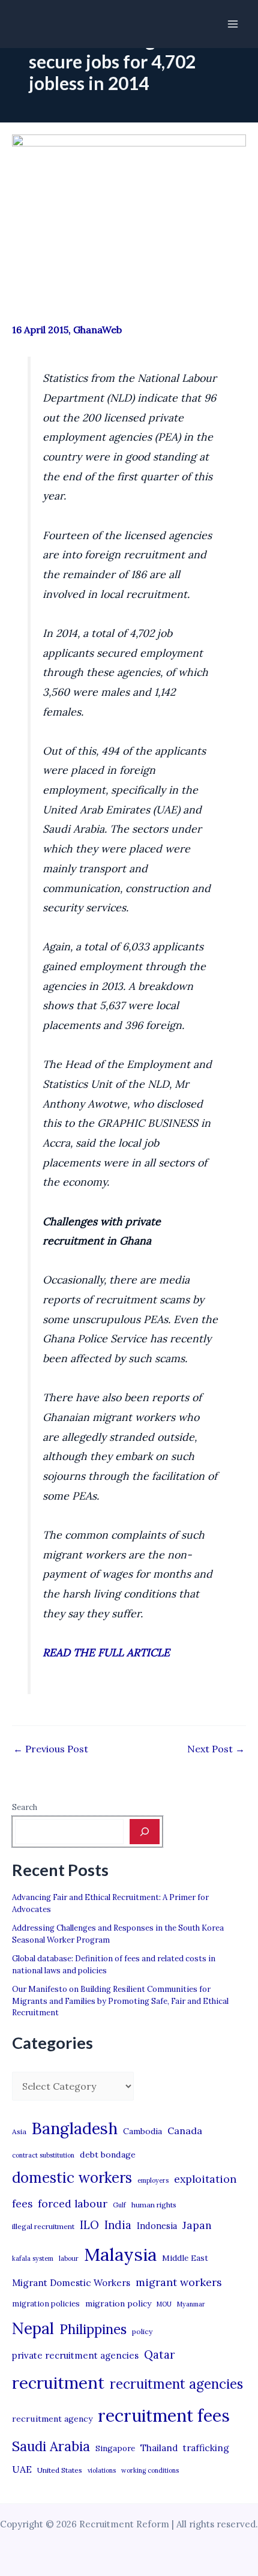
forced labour (73, 2203)
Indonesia (157, 2226)
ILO (89, 2225)
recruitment (58, 2383)
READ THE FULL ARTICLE (106, 1652)
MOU (164, 2304)
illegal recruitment (43, 2226)
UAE (22, 2469)
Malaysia (120, 2254)
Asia (19, 2131)
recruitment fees (164, 2415)
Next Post (216, 1749)
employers (153, 2180)
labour (69, 2258)
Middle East (185, 2258)
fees (22, 2204)
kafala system (33, 2258)
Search (25, 1807)
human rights (154, 2205)
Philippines (93, 2329)
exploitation (205, 2179)
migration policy (118, 2303)
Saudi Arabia (51, 2446)
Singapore (115, 2448)
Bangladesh (75, 2128)
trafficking (206, 2448)
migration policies (46, 2303)
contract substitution (43, 2155)
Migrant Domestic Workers (71, 2283)
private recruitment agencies (75, 2355)
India (118, 2225)
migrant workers (179, 2282)
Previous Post (51, 1749)
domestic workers (72, 2178)
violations (102, 2470)
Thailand (159, 2448)
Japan (197, 2225)
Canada (185, 2131)
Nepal (33, 2328)
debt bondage (108, 2155)
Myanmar (191, 2304)
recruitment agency (52, 2419)
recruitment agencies (176, 2384)
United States (60, 2470)
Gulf (119, 2205)
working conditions (150, 2470)
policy (142, 2331)
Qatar (160, 2354)
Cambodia (142, 2131)
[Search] (145, 1832)
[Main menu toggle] (233, 24)
